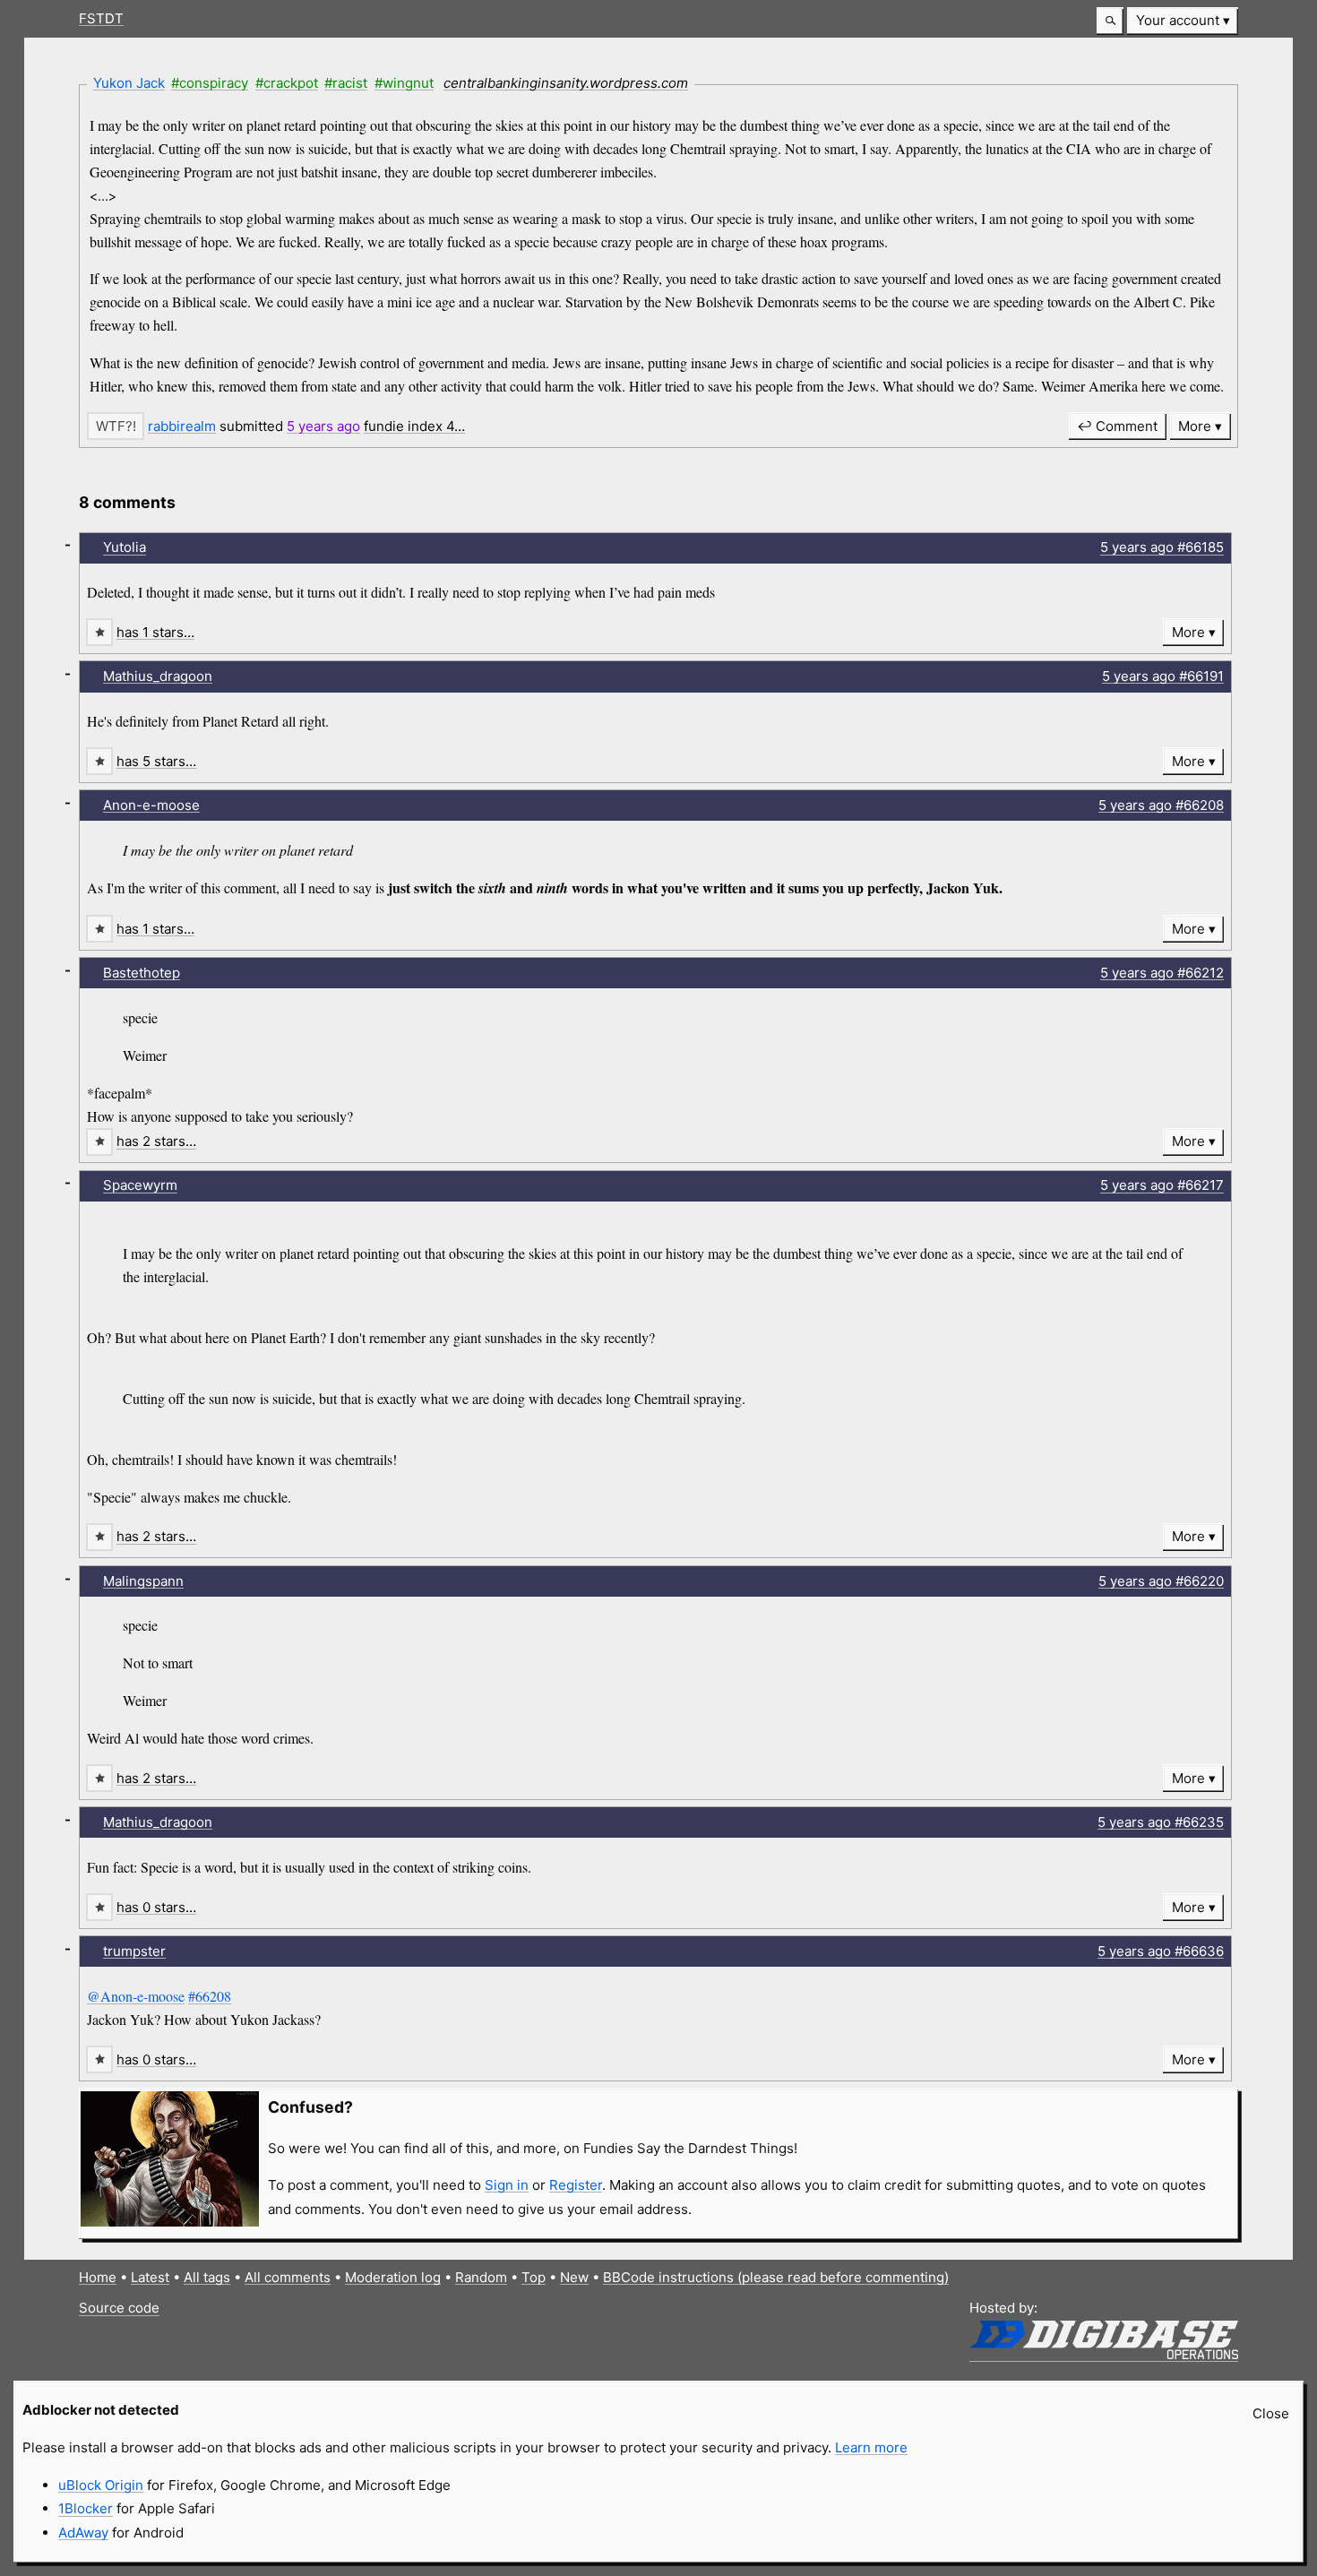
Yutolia (125, 547)
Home (98, 2277)
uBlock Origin (101, 2485)
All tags (207, 2277)
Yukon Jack (129, 83)
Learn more (871, 2447)
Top (534, 2277)
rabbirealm (182, 426)
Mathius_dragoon (158, 676)
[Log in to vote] (116, 426)
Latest (150, 2277)
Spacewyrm (140, 1185)
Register (576, 2185)
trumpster (134, 1951)
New (574, 2277)
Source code (119, 2308)
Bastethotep (142, 973)
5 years (323, 426)
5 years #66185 (1162, 547)
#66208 (210, 1996)
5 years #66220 (1161, 1581)
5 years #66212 (1162, 973)
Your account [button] (1178, 20)
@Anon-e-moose (136, 1996)
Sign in (507, 2185)
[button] (1110, 21)
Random (481, 2277)
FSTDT (101, 18)
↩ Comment (1117, 426)
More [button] (1195, 426)
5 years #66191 (1163, 676)
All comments (288, 2277)
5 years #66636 (1161, 1951)
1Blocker (86, 2508)
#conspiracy (210, 83)
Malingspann (143, 1581)
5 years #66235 (1161, 1822)
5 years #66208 (1161, 805)
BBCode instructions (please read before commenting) (776, 2277)
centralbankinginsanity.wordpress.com (566, 83)
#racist (346, 83)
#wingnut (404, 83)
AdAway (83, 2533)
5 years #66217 (1162, 1185)
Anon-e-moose (151, 805)
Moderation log (393, 2277)
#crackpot (287, 83)
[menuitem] (1183, 21)
